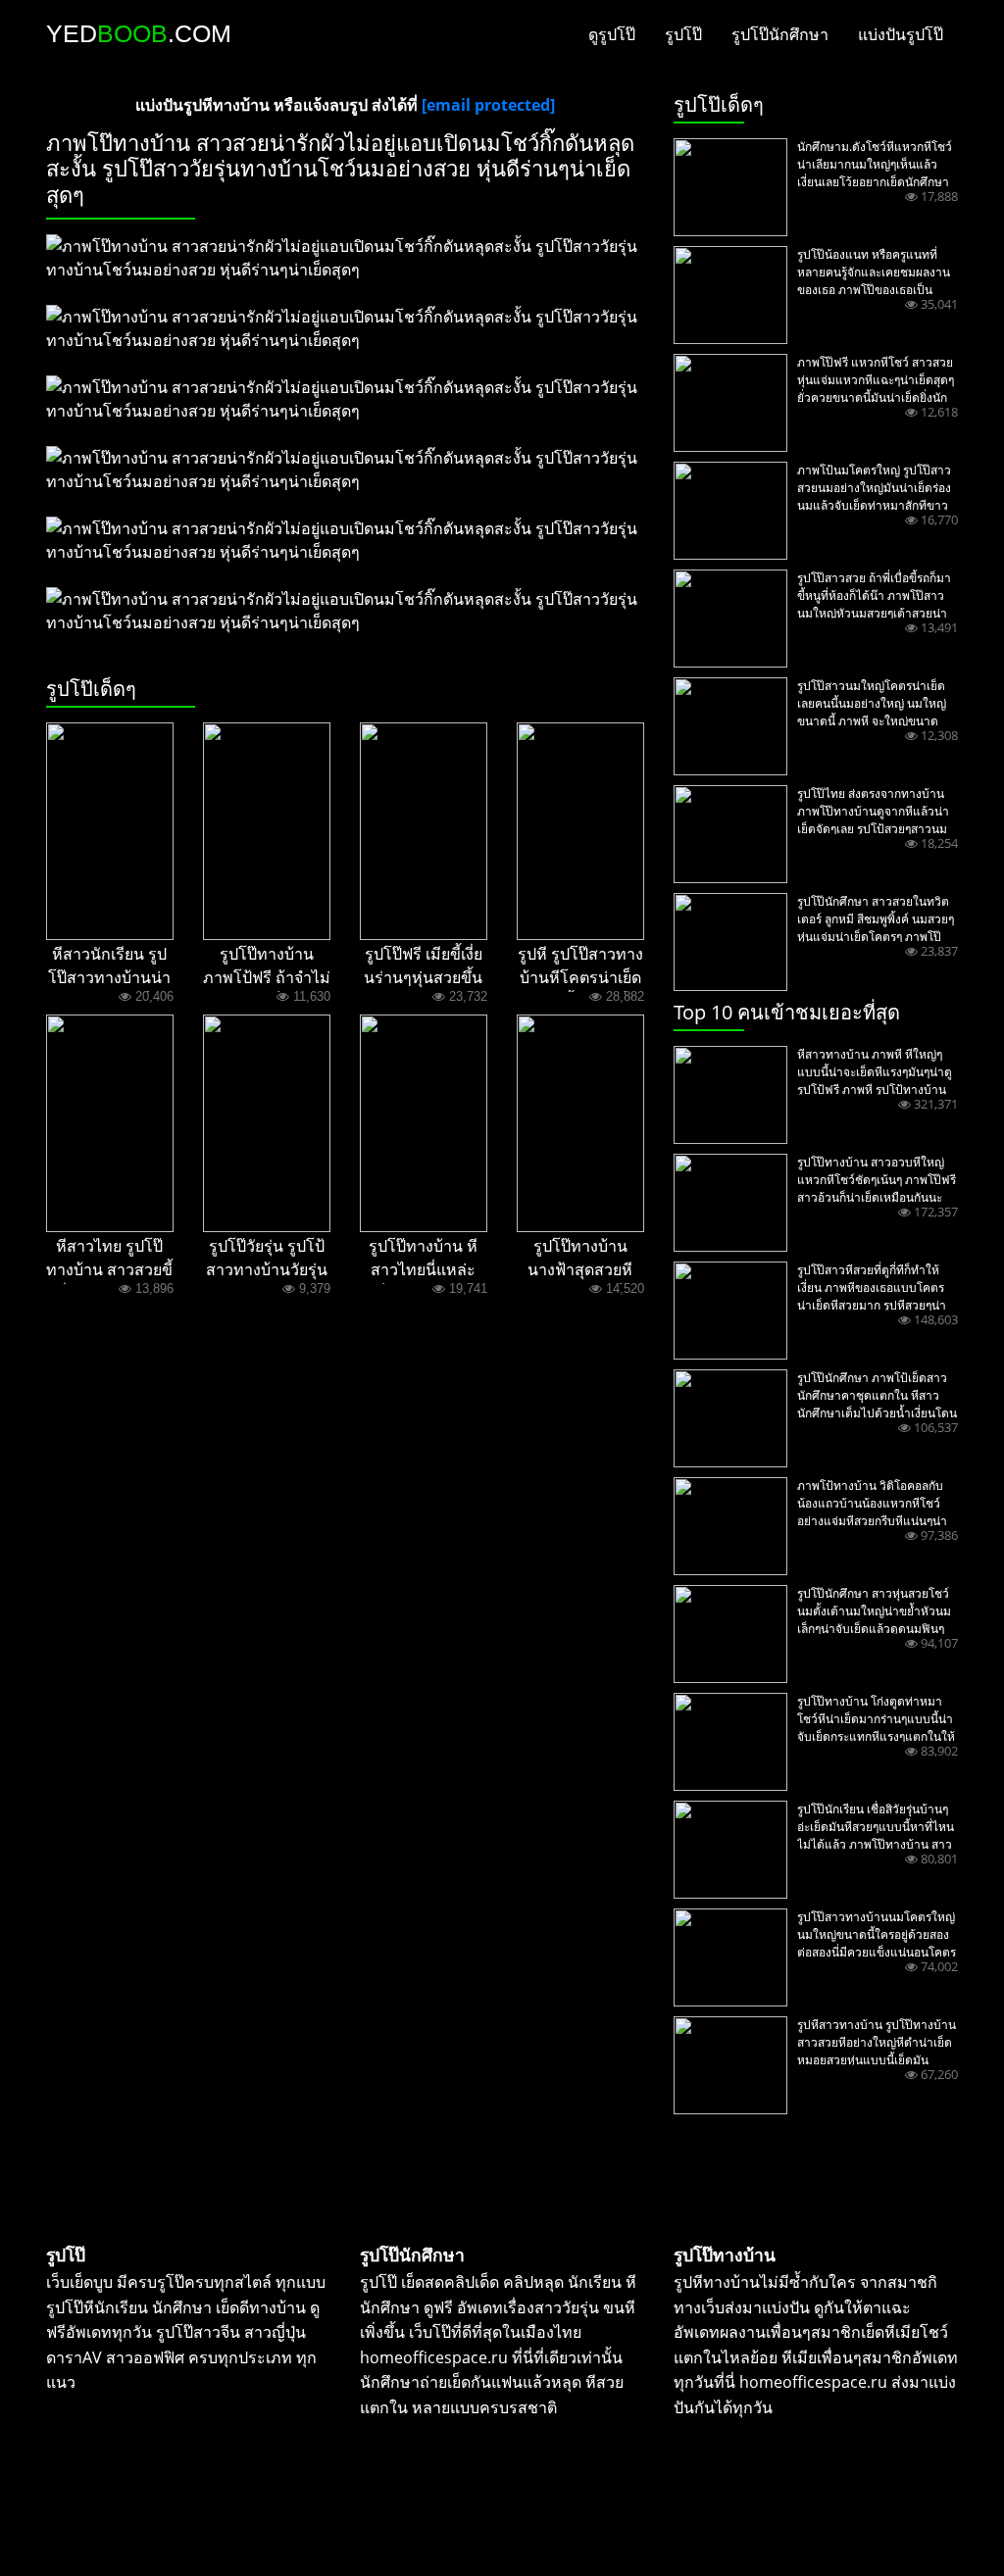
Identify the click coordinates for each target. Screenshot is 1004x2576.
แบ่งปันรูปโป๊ (901, 34)
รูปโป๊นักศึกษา (780, 34)
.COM (139, 33)
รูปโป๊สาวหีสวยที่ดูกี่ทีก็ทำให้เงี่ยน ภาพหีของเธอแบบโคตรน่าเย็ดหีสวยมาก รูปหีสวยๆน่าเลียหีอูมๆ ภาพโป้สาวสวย (872, 1296)
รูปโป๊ (683, 34)
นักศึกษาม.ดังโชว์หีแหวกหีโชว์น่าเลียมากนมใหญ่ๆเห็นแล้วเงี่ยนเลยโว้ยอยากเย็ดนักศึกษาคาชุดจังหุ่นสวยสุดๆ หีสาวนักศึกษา (875, 182)
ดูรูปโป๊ (612, 34)
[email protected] (488, 105)
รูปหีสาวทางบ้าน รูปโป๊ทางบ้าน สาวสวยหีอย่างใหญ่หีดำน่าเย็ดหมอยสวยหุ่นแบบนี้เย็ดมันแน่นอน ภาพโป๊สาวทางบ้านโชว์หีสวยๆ (877, 2060)
